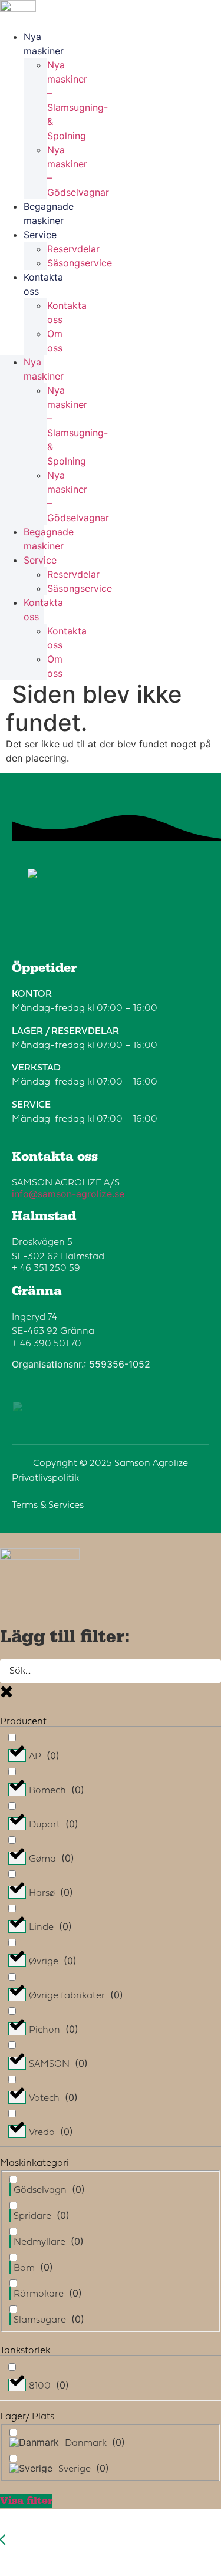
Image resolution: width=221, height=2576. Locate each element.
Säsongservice (80, 263)
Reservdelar (73, 249)
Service (40, 235)
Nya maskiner (44, 44)
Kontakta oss (43, 284)
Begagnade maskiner (49, 213)
